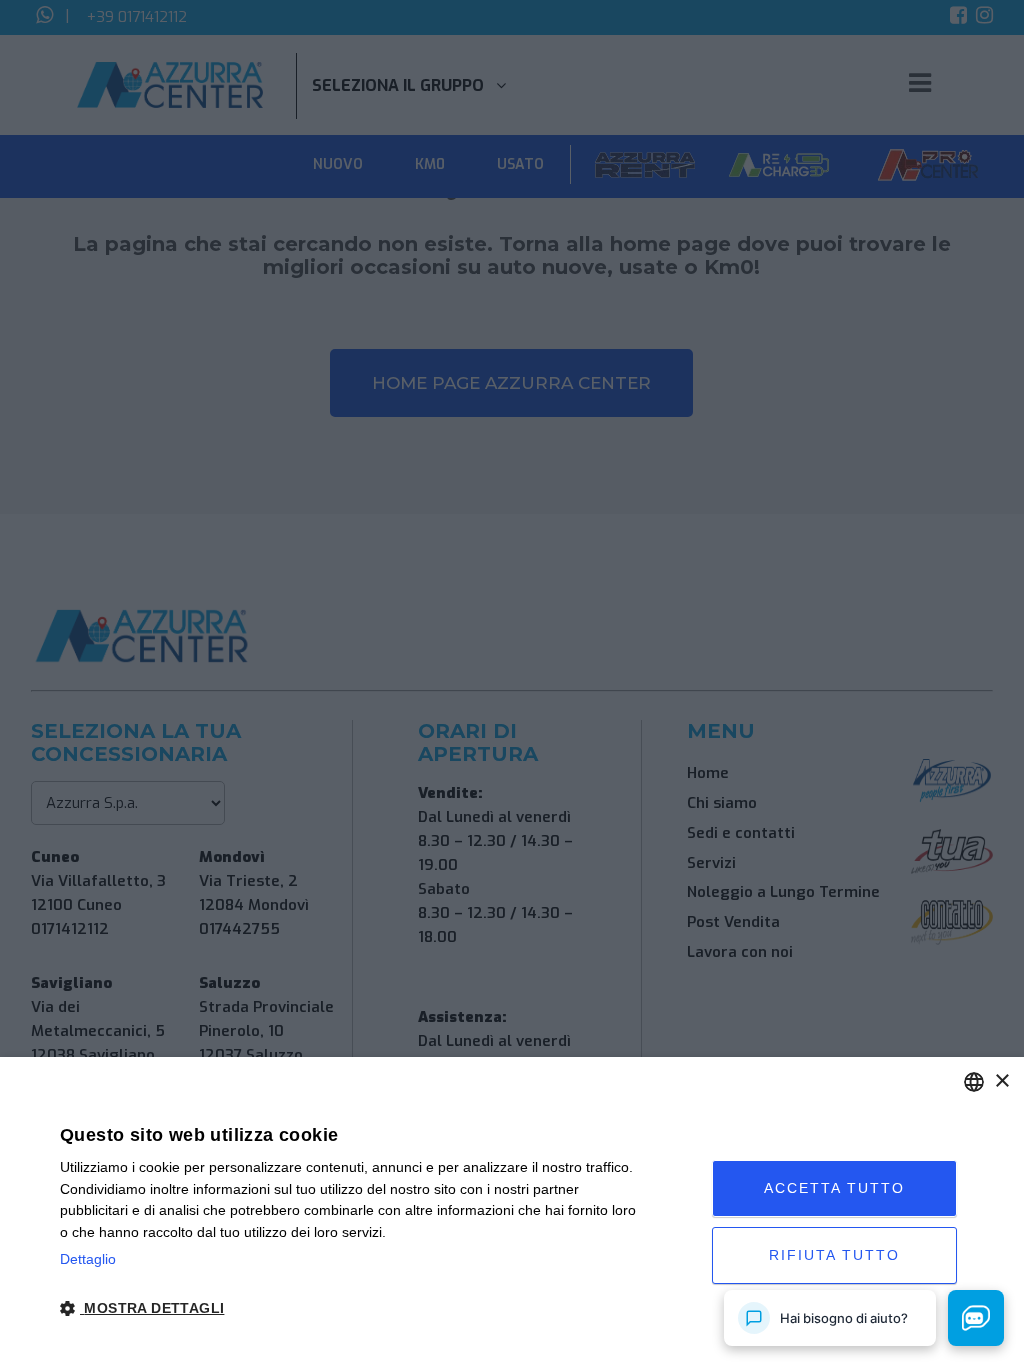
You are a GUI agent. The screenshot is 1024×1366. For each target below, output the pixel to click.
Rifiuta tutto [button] (834, 1255)
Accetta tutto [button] (834, 1188)
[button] (354, 1309)
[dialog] (512, 1211)
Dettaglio (88, 1259)
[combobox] (974, 1082)
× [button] (1001, 1081)
